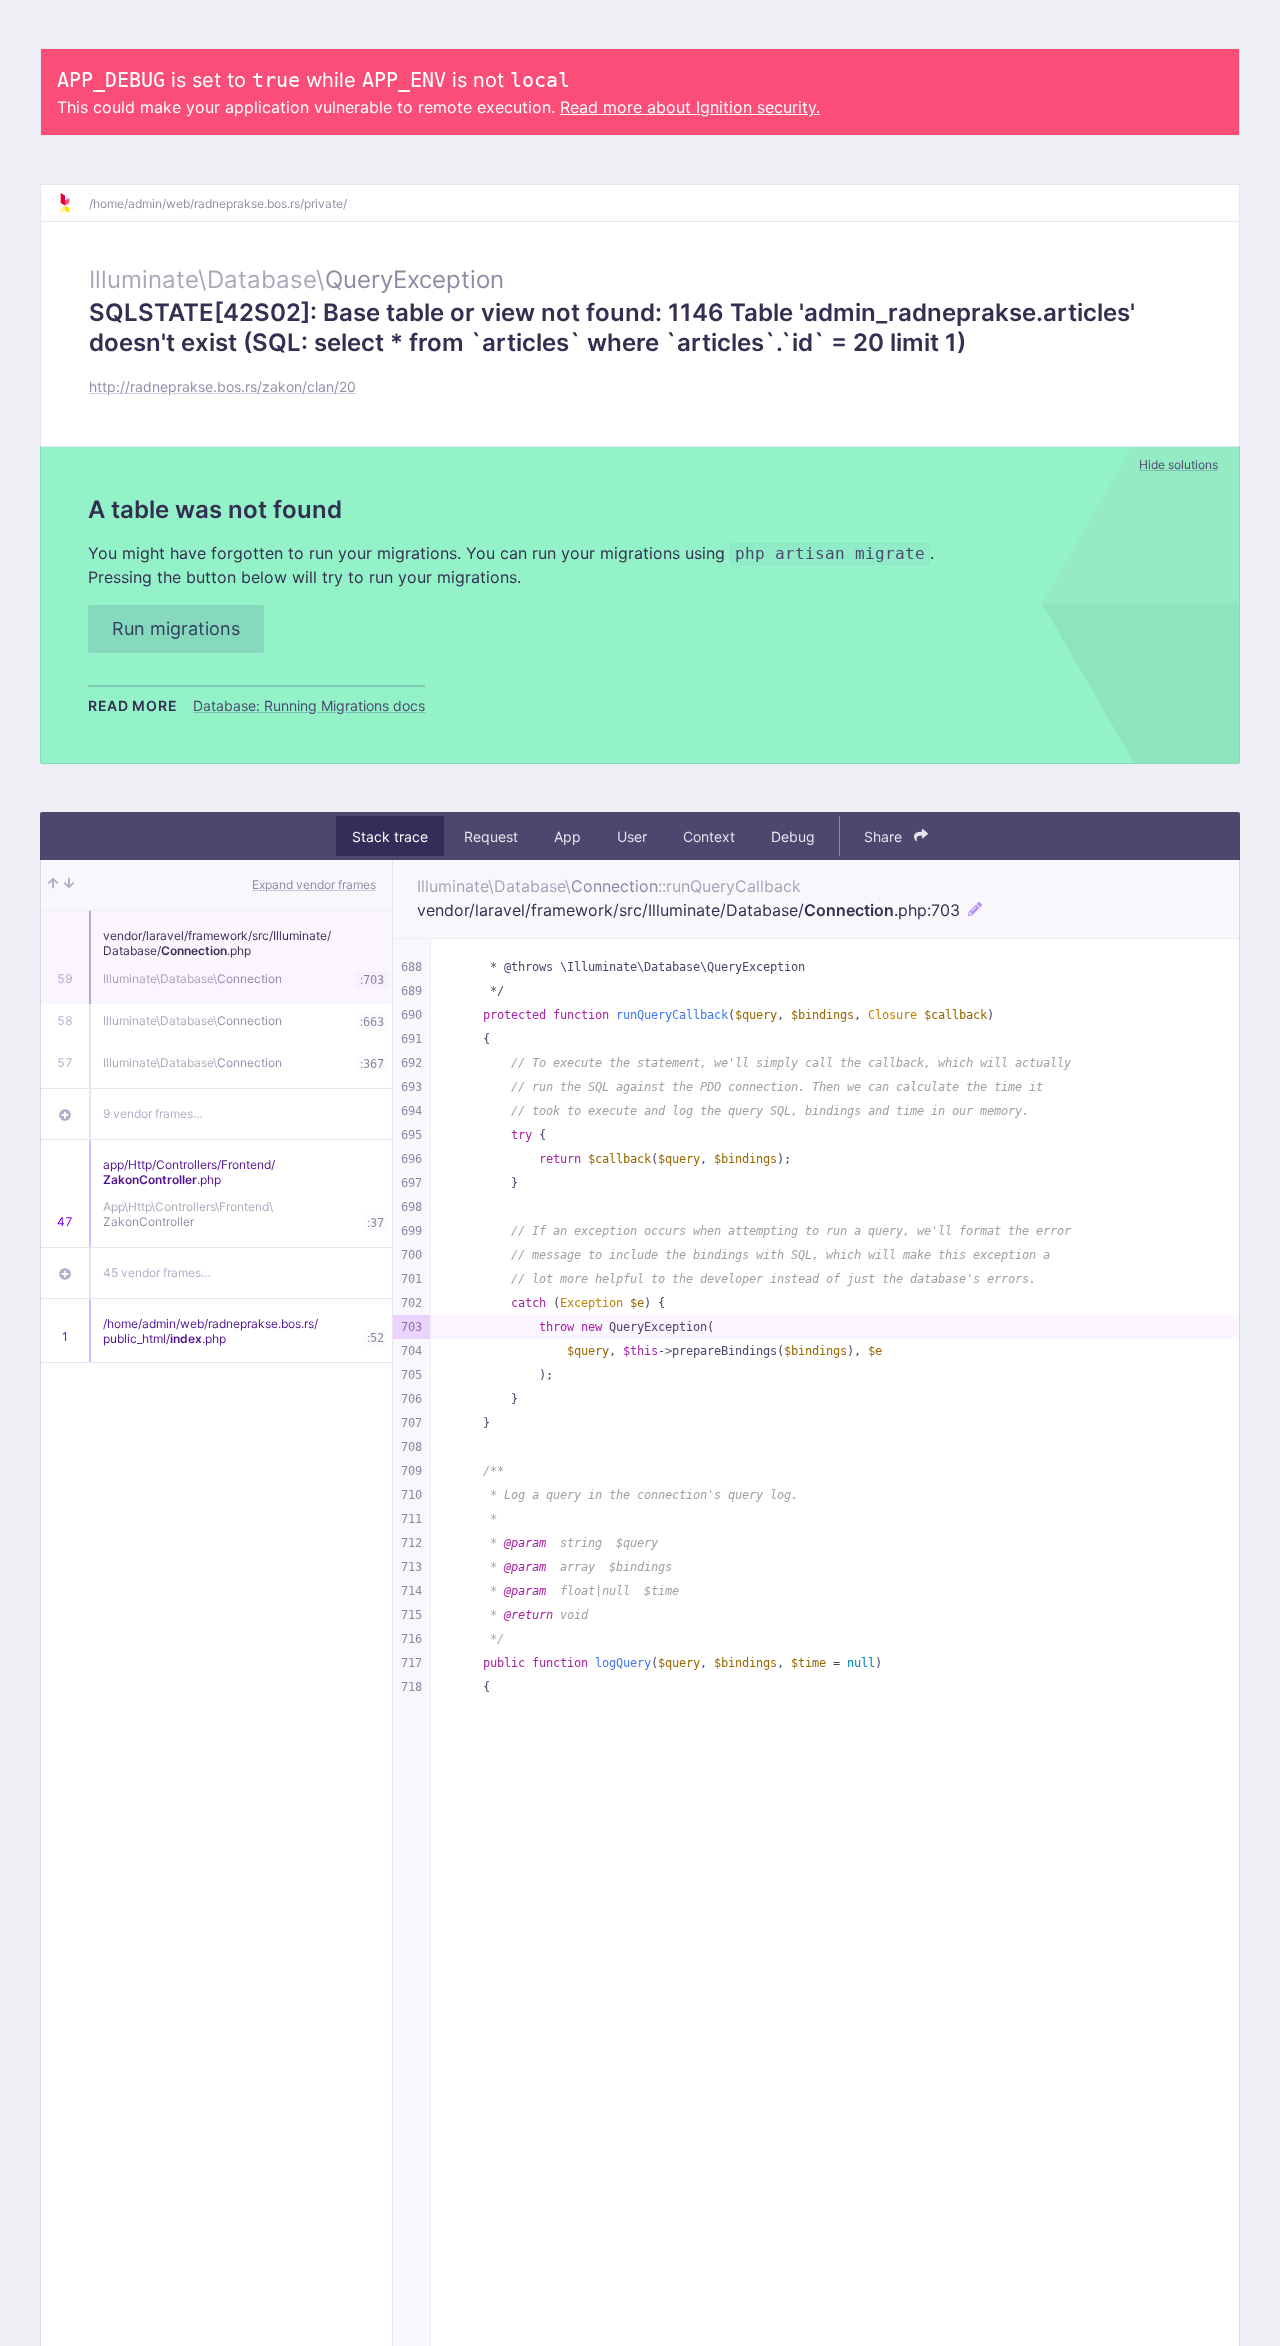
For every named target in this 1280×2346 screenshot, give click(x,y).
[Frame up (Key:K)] (53, 885)
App (567, 836)
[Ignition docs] (73, 203)
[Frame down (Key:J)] (69, 885)
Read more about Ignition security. (690, 107)
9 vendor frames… (153, 1113)
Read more (132, 705)
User (632, 836)
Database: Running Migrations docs (309, 705)
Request (491, 836)
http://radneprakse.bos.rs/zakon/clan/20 (222, 386)
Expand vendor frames (314, 884)
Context (709, 836)
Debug (793, 836)
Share (885, 836)
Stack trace (390, 836)
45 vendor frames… (157, 1272)
